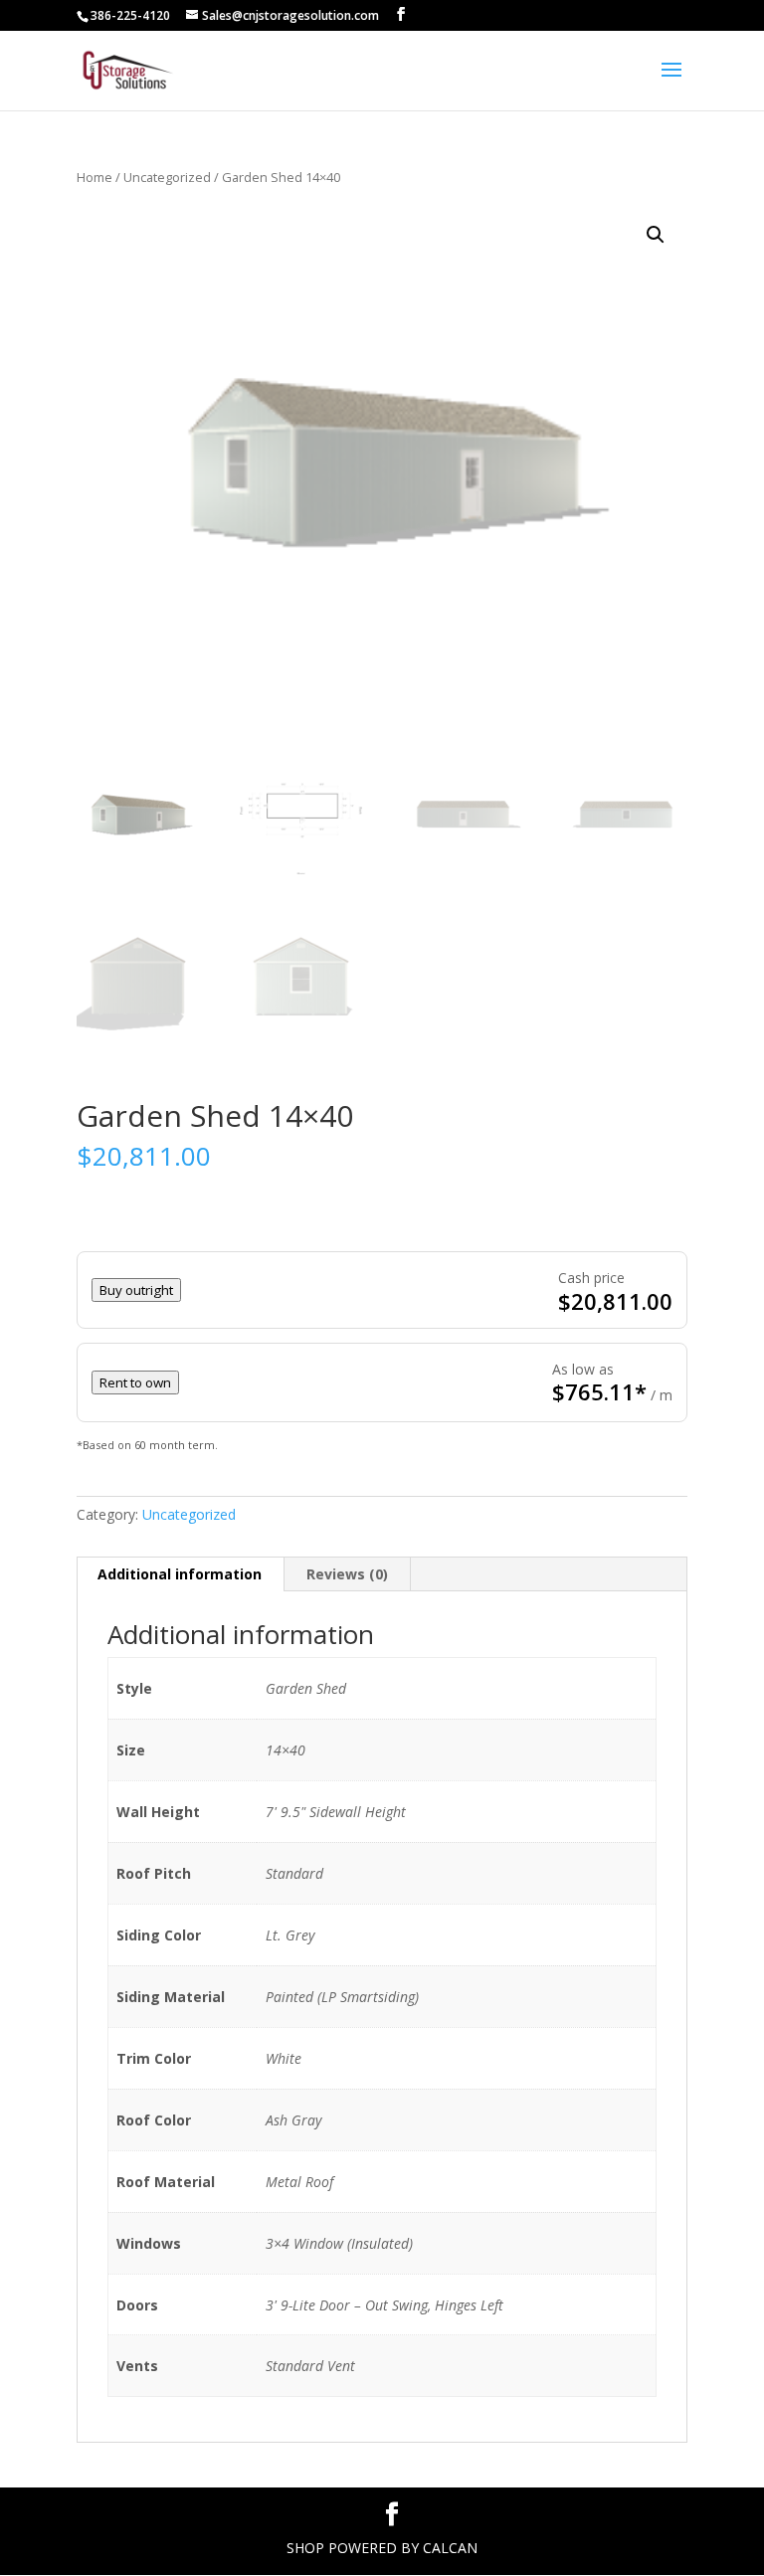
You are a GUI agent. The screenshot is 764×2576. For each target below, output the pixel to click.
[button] (656, 235)
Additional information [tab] (180, 1574)
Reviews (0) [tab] (347, 1574)
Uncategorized (167, 177)
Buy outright (136, 1290)
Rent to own (135, 1382)
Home (95, 177)
